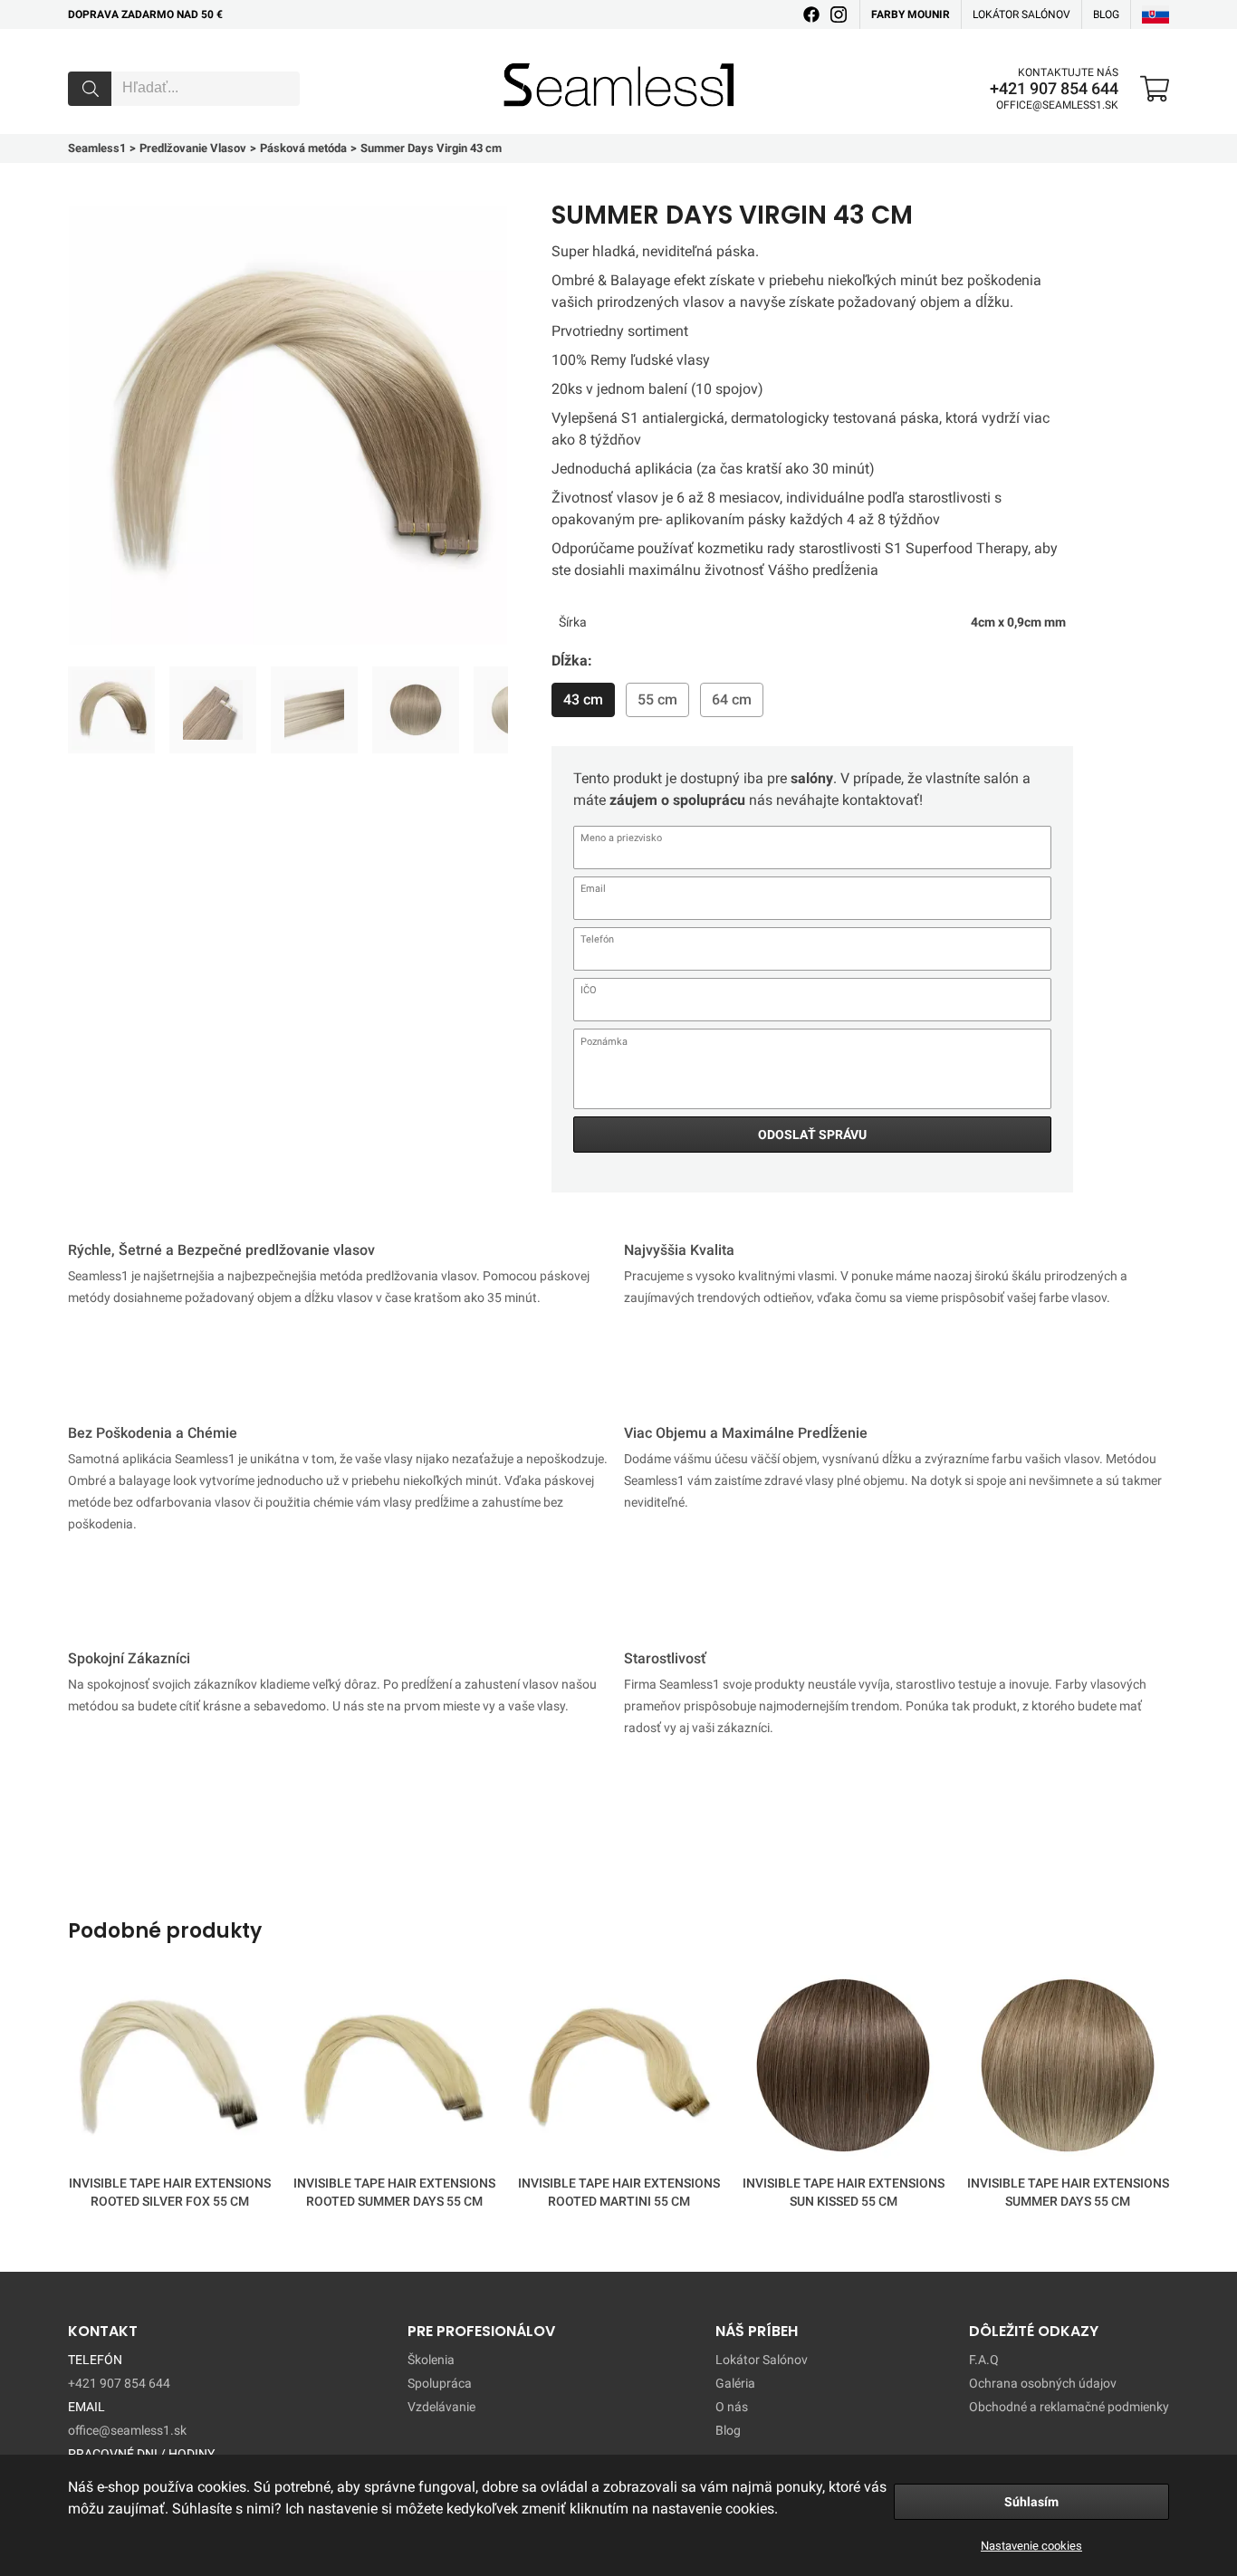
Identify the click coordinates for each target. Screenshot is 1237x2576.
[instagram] (839, 14)
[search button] (90, 89)
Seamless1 (529, 57)
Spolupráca (440, 2383)
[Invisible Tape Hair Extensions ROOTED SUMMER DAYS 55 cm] (394, 2069)
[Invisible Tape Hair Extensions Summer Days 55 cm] (1068, 2069)
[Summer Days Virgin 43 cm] (111, 710)
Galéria (735, 2383)
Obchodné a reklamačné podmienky (1069, 2407)
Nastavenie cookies (1031, 2546)
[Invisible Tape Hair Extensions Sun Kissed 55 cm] (843, 2069)
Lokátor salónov (1021, 14)
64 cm (732, 699)
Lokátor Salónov (762, 2360)
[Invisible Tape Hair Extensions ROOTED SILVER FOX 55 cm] (169, 2069)
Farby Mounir (911, 14)
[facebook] (811, 14)
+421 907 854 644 (1054, 89)
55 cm (657, 699)
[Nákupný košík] (1155, 89)
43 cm (583, 699)
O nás (732, 2407)
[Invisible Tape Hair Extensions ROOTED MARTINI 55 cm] (618, 2069)
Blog (728, 2430)
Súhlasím (1031, 2502)
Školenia (431, 2360)
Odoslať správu (812, 1135)
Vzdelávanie (441, 2407)
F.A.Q (984, 2360)
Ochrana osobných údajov (1043, 2383)
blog (1106, 14)
